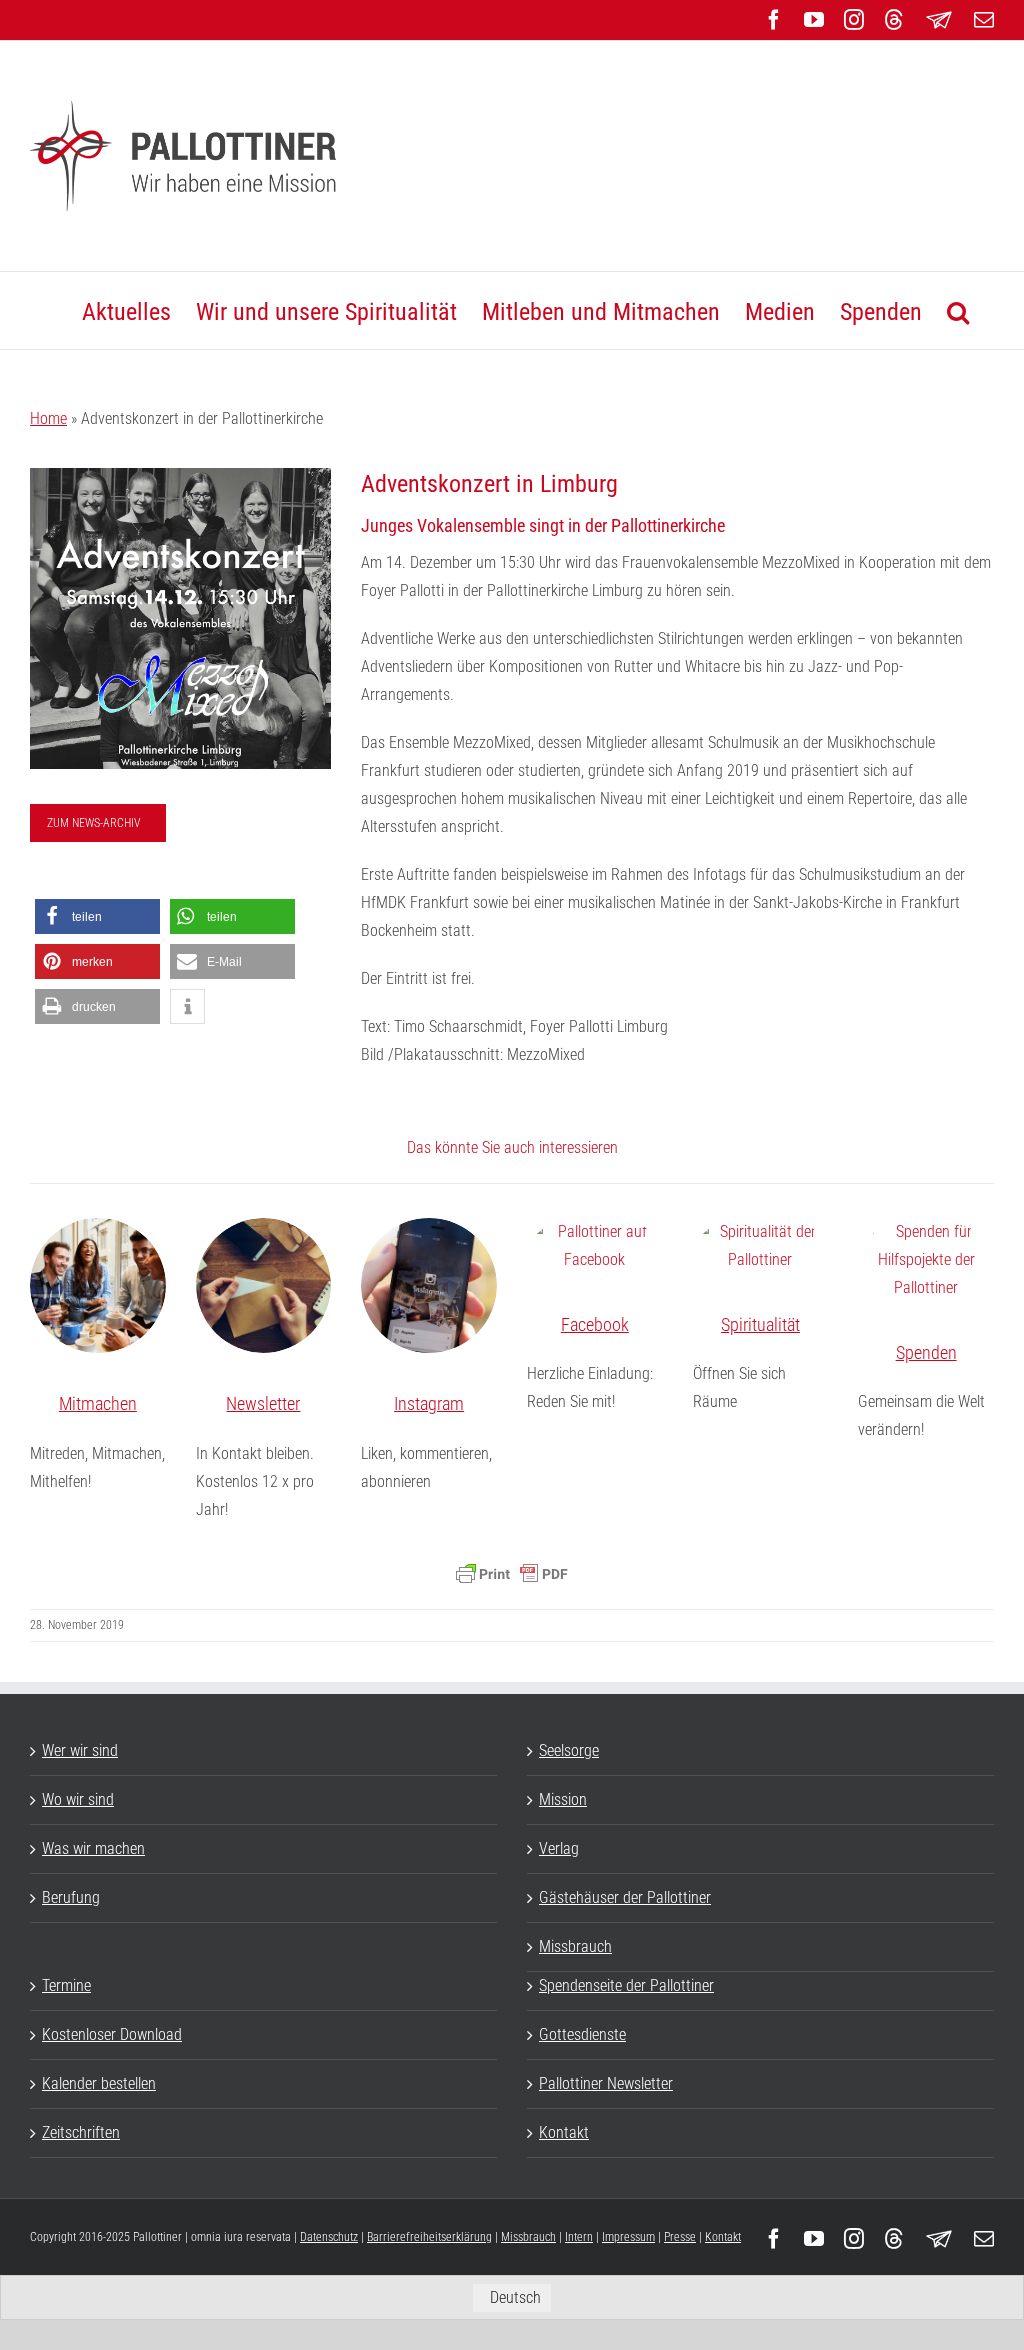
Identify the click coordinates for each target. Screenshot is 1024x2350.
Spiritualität (760, 1324)
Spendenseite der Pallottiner (626, 1985)
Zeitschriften (81, 2132)
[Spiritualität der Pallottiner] (761, 1246)
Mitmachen (98, 1403)
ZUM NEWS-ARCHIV (94, 823)
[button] (958, 310)
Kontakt (564, 2132)
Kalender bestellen (99, 2083)
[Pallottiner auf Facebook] (595, 1246)
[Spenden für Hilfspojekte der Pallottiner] (926, 1260)
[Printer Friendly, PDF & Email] (512, 1574)
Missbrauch (575, 1946)
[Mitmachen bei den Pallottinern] (98, 1286)
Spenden (926, 1352)
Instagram (429, 1403)
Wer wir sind (80, 1750)
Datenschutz (329, 2237)
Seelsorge (569, 1750)
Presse (680, 2237)
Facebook (595, 1324)
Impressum (628, 2237)
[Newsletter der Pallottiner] (264, 1286)
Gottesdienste (582, 2034)
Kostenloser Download (112, 2034)
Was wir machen (93, 1848)
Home (48, 418)
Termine (66, 1985)
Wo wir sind (78, 1799)
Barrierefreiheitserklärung (429, 2237)
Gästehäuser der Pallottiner (625, 1897)
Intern (579, 2237)
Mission (563, 1799)
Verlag (559, 1848)
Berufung (71, 1897)
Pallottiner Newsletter (606, 2083)
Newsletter (263, 1403)
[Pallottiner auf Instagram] (429, 1286)
